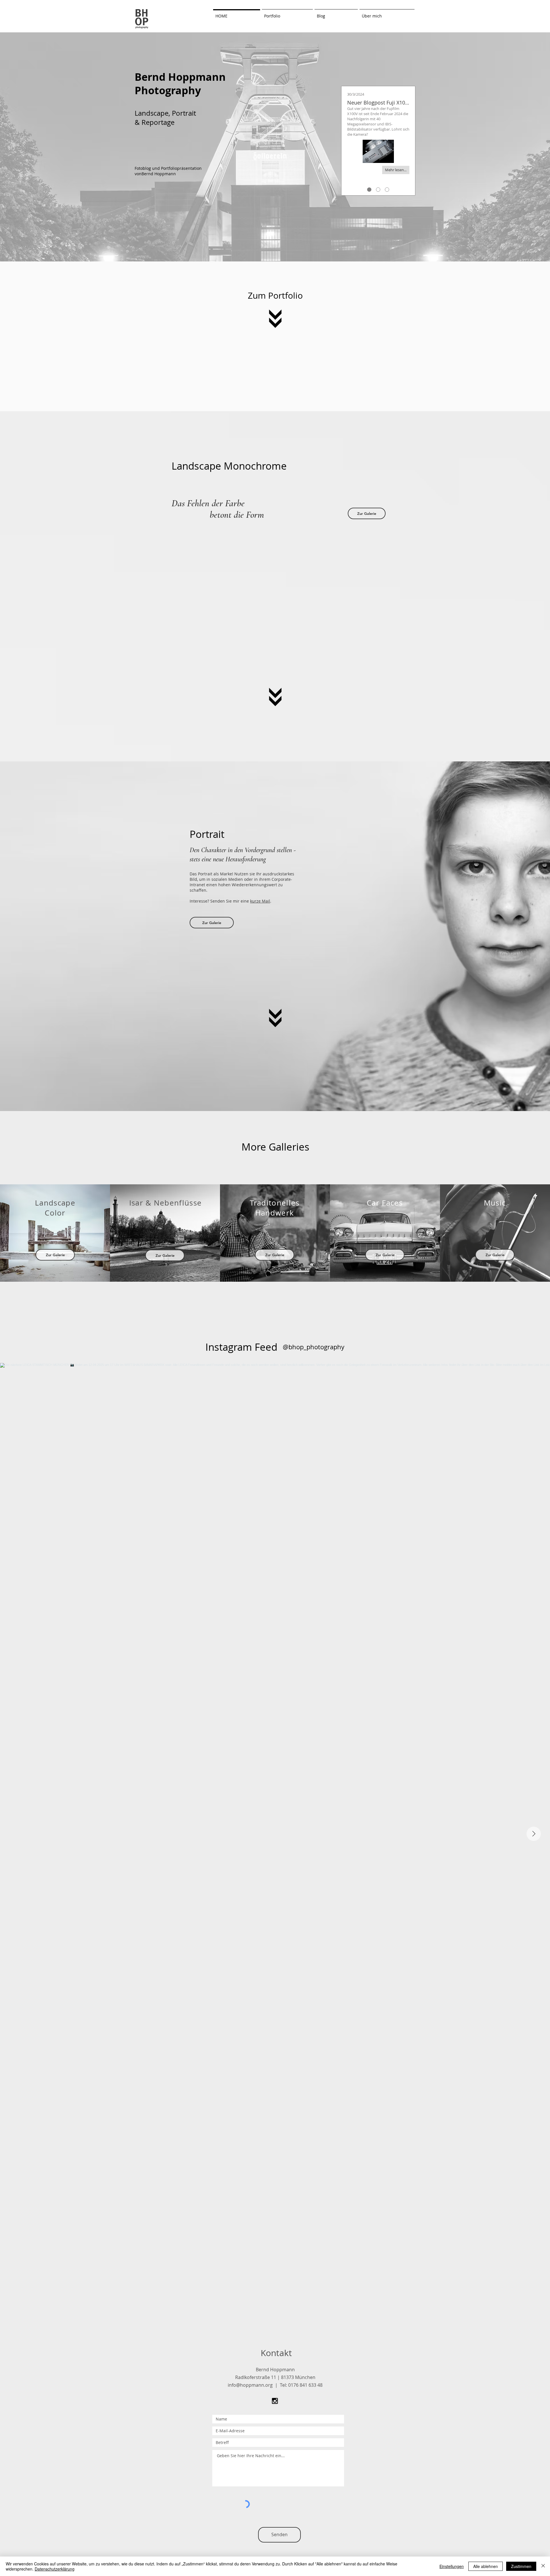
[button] (287, 13)
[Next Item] (534, 1834)
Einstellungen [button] (452, 2566)
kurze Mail (260, 901)
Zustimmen (521, 2566)
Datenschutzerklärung (55, 2569)
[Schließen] (543, 2566)
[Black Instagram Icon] (275, 2401)
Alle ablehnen (486, 2566)
